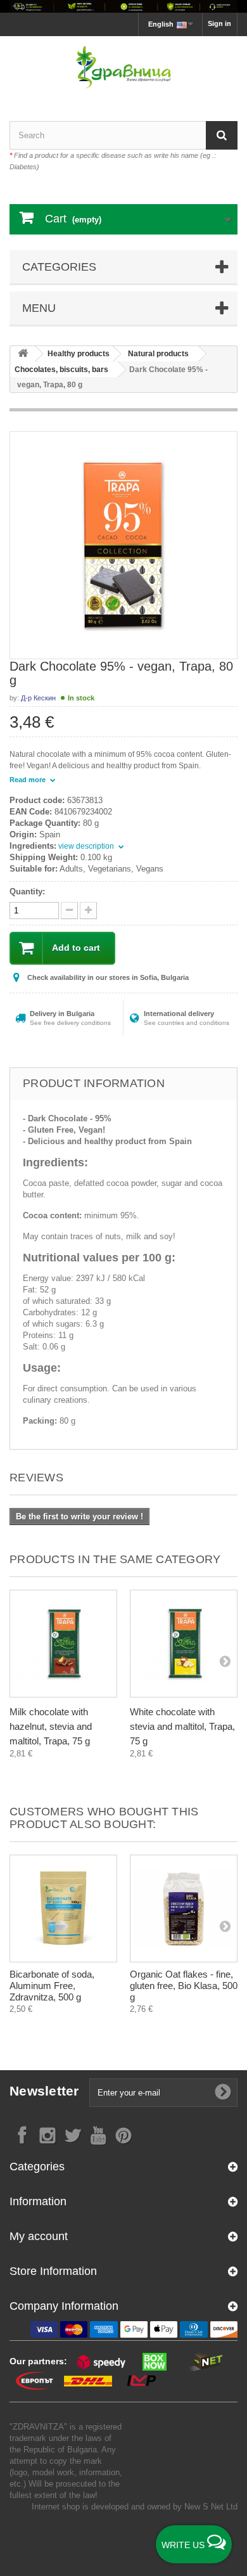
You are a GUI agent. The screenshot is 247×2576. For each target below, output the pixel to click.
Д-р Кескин (38, 698)
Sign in (219, 23)
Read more (28, 780)
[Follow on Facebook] (22, 2135)
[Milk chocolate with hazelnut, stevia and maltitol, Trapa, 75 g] (63, 1644)
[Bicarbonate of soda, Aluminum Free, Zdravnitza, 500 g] (63, 1909)
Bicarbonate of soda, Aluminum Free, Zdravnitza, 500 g (52, 1986)
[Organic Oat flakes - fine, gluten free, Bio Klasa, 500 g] (184, 1909)
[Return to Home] (23, 354)
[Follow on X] (73, 2135)
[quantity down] (88, 911)
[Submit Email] (223, 2092)
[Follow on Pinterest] (123, 2135)
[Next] (225, 1661)
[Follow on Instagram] (47, 2135)
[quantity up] (69, 911)
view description (87, 846)
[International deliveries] (123, 6)
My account (39, 2236)
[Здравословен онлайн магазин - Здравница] (123, 68)
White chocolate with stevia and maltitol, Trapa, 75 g (182, 1726)
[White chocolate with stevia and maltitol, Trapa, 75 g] (184, 1644)
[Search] (222, 135)
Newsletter (44, 2091)
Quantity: (27, 892)
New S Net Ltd (211, 2507)
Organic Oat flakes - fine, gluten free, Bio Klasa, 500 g (184, 1986)
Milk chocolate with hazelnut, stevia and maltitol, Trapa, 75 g (51, 1726)
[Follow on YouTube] (98, 2135)
